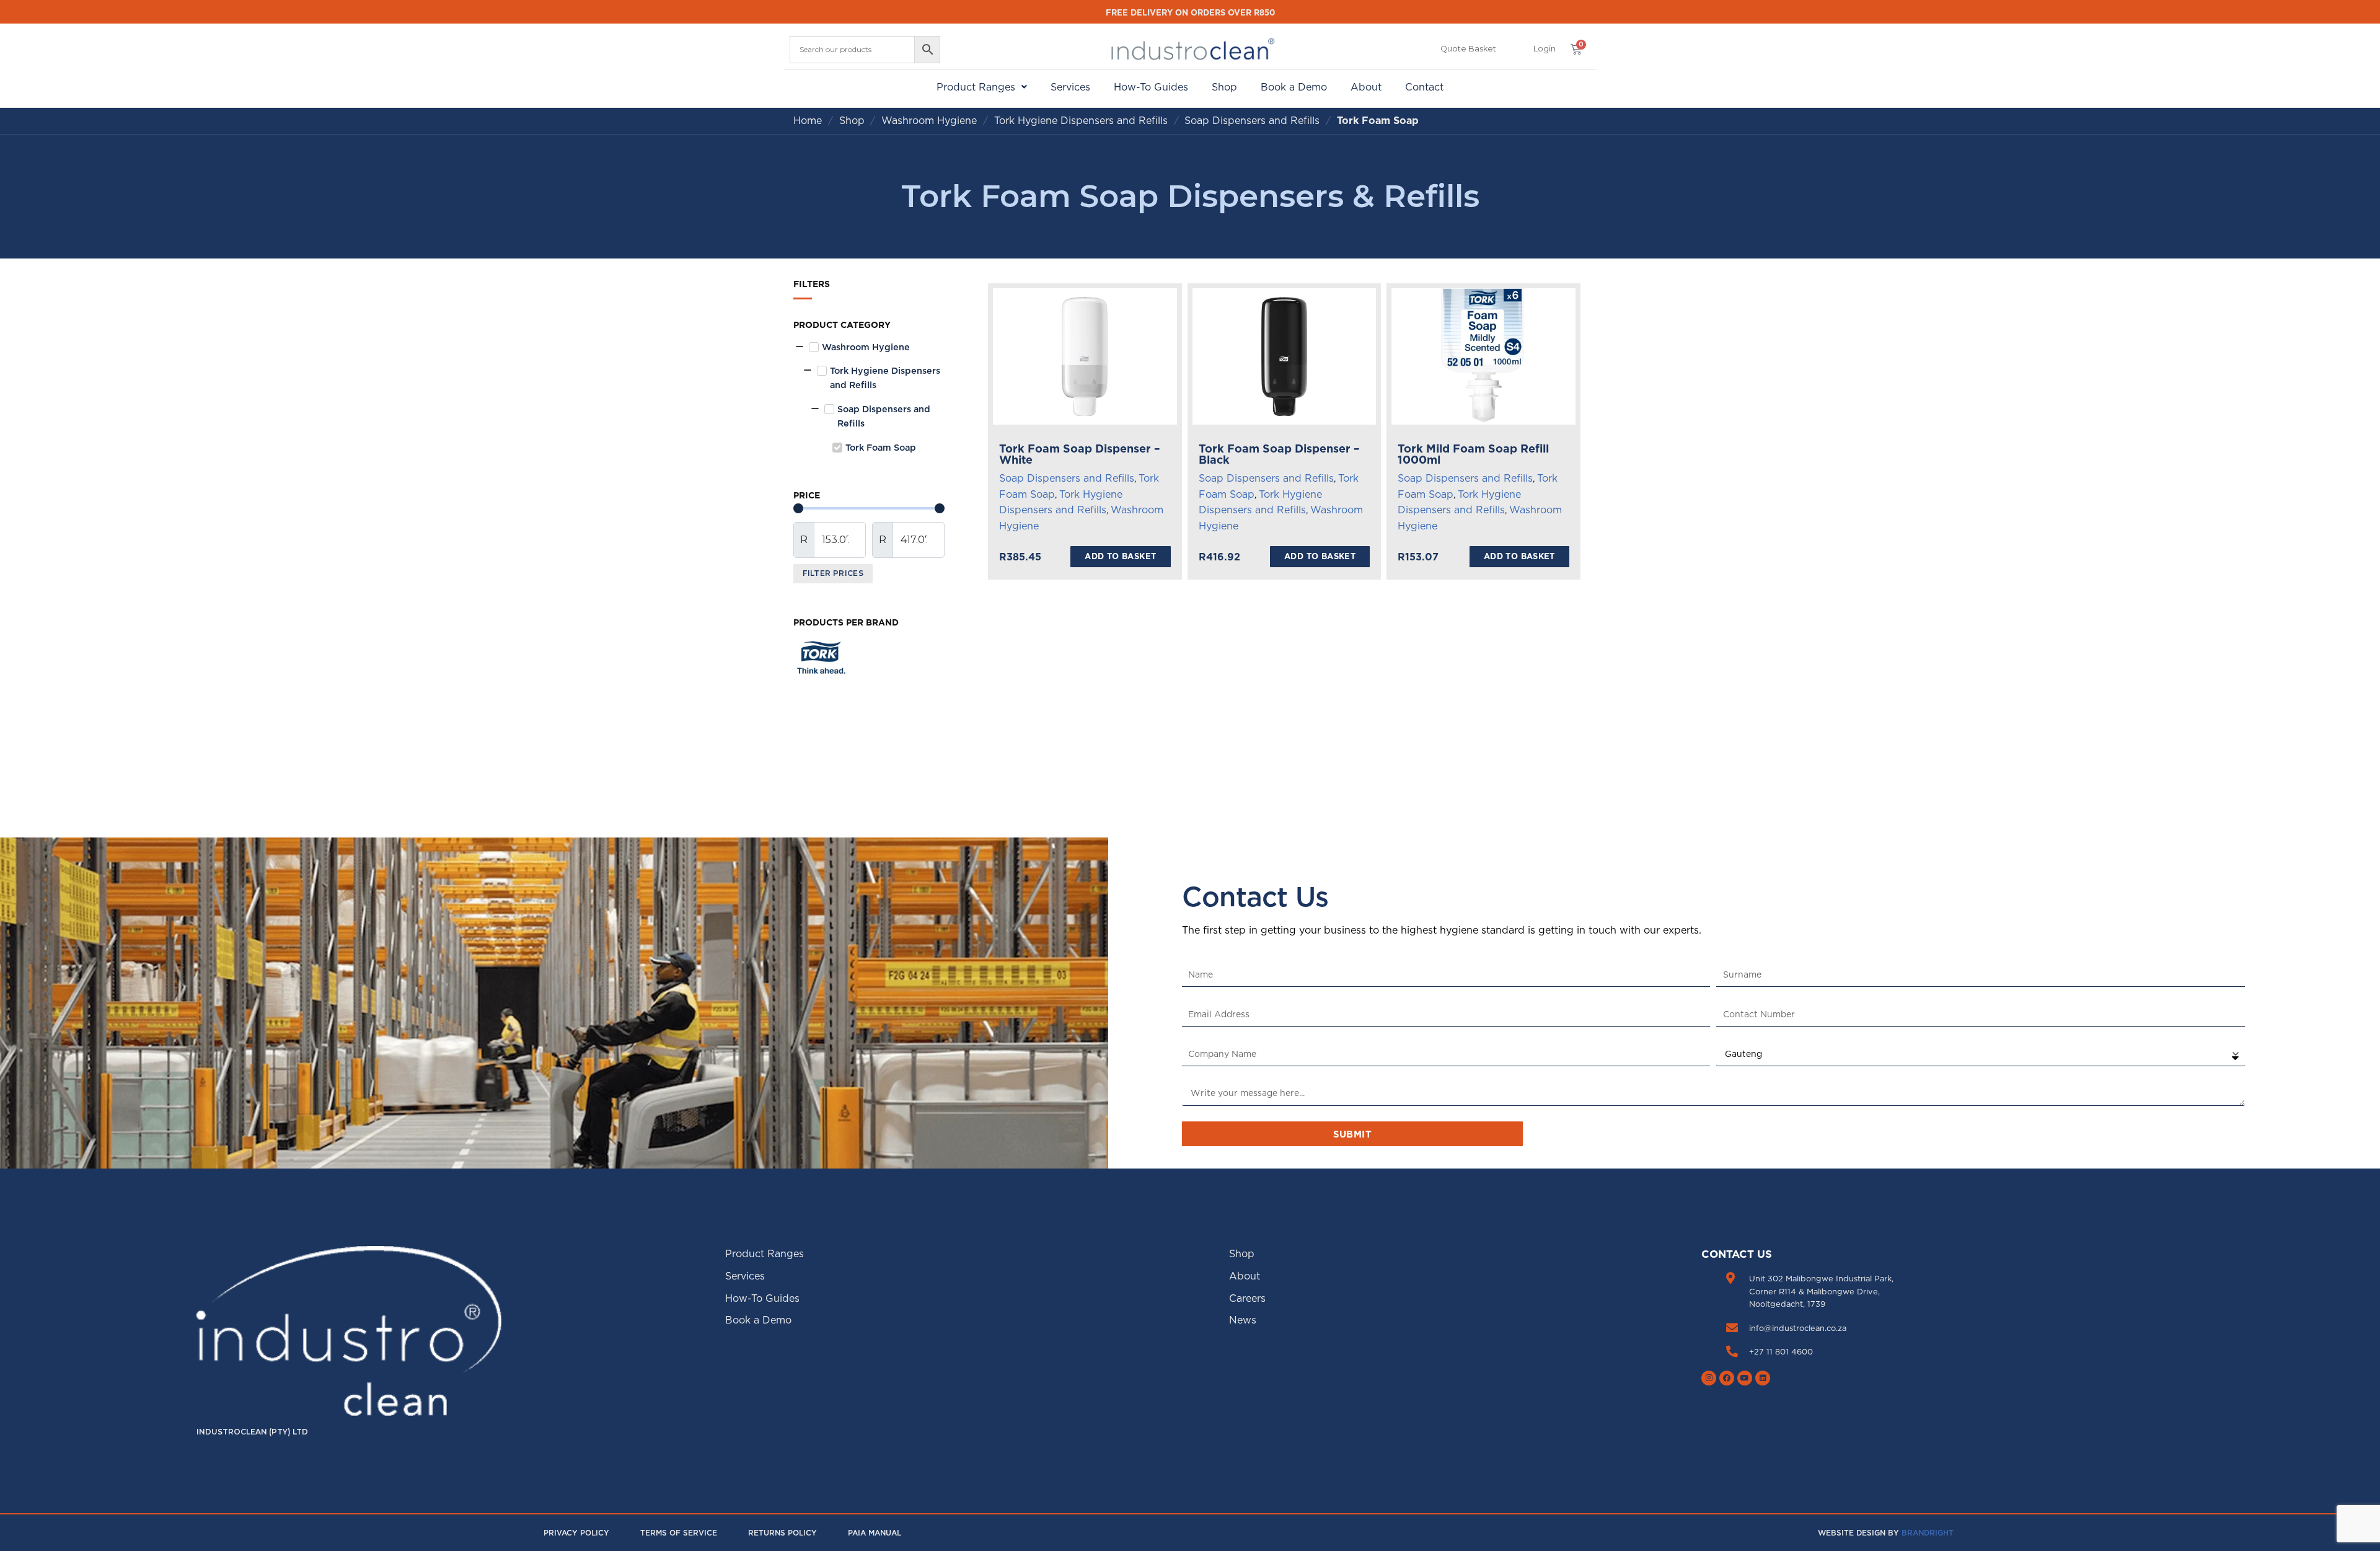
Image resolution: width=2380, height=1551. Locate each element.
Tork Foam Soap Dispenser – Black (1279, 454)
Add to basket (1120, 556)
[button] (1545, 49)
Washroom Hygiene (929, 120)
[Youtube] (1745, 1378)
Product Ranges (976, 87)
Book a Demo (1294, 87)
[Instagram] (1709, 1378)
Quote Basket (1468, 49)
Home (808, 120)
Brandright (1928, 1533)
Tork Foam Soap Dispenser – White (1080, 454)
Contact (1424, 87)
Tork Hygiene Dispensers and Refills (1081, 120)
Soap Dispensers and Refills (1252, 120)
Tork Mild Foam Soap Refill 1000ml (1473, 454)
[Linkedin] (1763, 1378)
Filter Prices (833, 573)
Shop (1224, 87)
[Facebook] (1727, 1378)
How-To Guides (1151, 87)
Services (1070, 87)
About (1366, 87)
